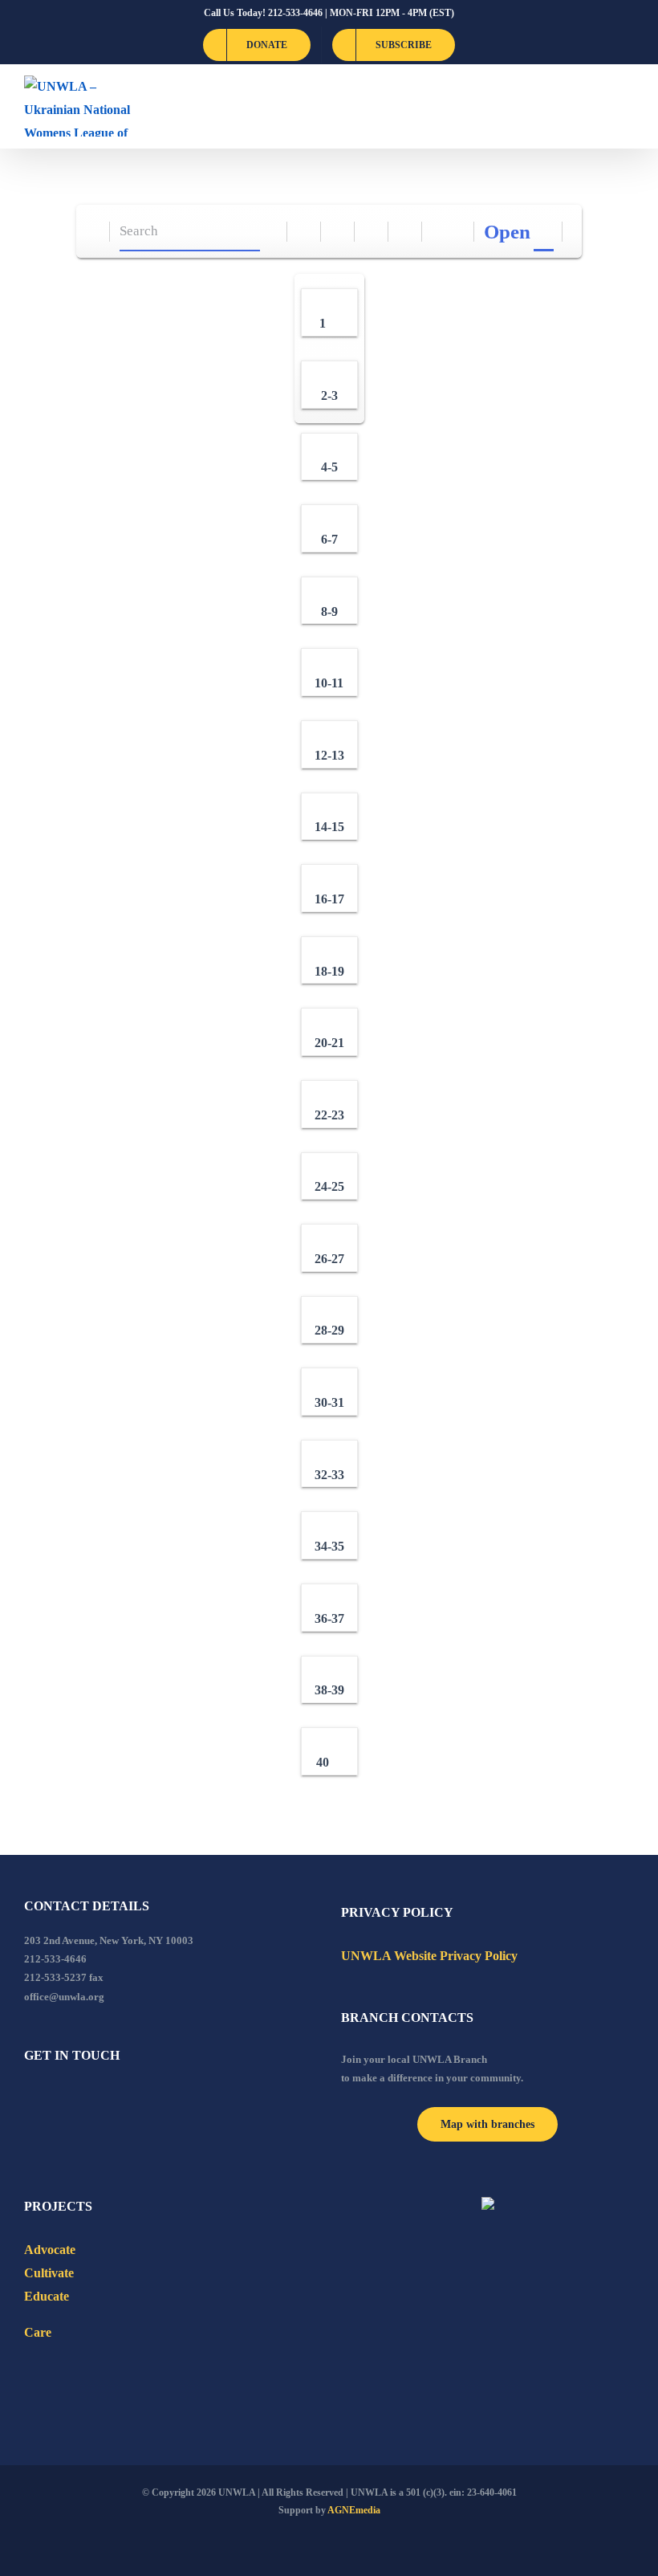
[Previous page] (439, 232)
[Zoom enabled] (406, 232)
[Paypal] (72, 2099)
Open (507, 232)
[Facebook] (29, 2099)
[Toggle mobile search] (599, 106)
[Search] (271, 232)
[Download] (338, 232)
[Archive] (93, 232)
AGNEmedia (354, 2510)
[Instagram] (94, 2099)
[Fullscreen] (372, 232)
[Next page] (458, 232)
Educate (47, 2296)
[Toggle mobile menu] (628, 106)
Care (38, 2332)
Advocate (50, 2250)
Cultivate (49, 2273)
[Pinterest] (116, 2099)
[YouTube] (51, 2099)
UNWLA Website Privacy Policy (429, 1956)
